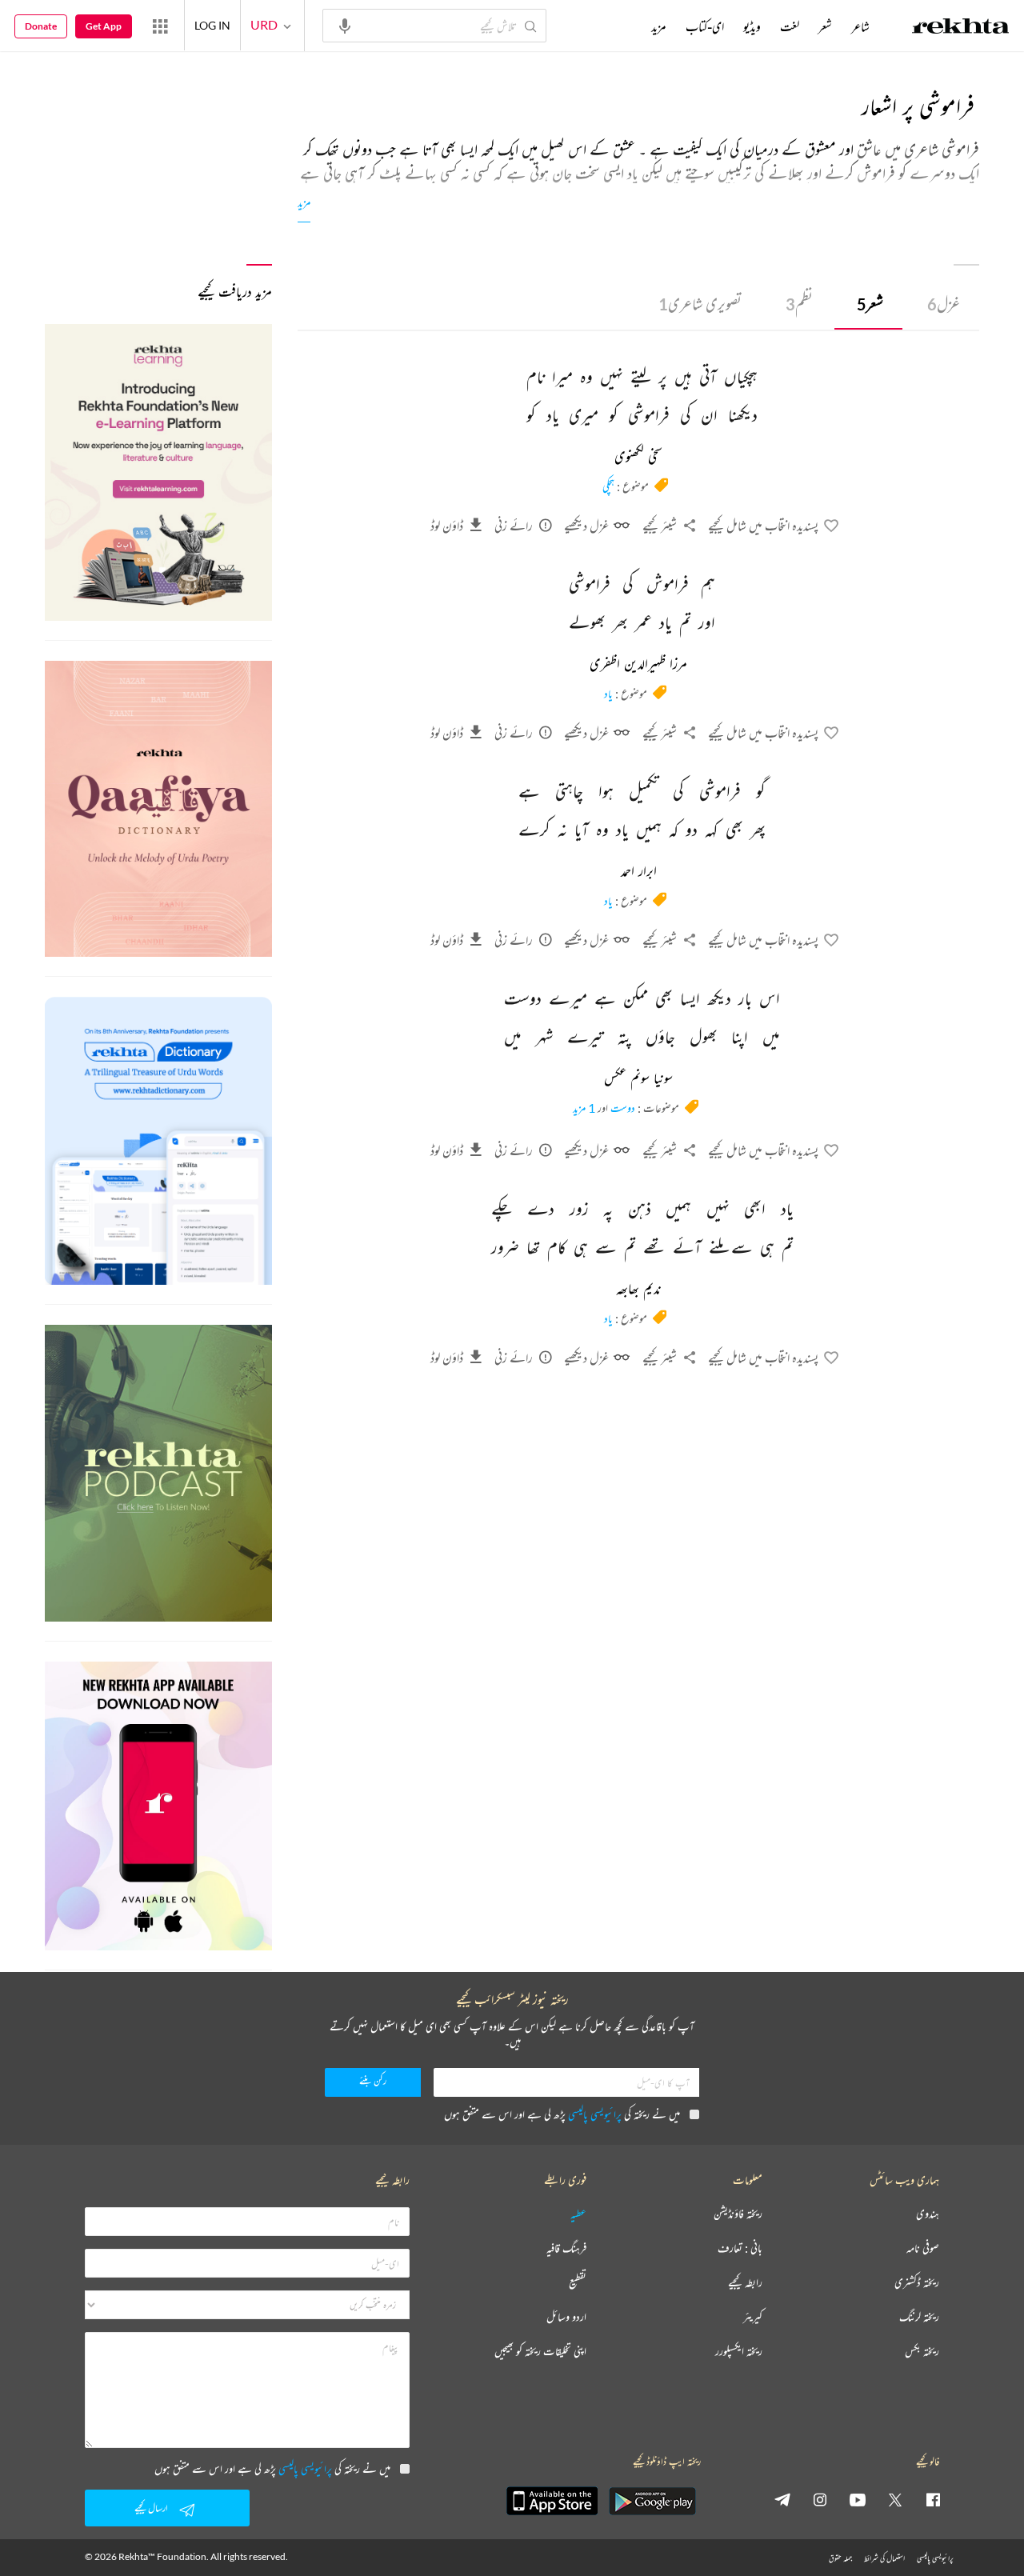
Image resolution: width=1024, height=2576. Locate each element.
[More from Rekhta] (160, 26)
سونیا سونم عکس (638, 1079)
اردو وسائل (566, 2317)
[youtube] (858, 2499)
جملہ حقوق (840, 2558)
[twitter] (895, 2499)
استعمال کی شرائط (884, 2558)
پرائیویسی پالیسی (595, 2114)
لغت (790, 26)
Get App (104, 26)
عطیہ (578, 2214)
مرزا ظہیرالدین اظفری (638, 665)
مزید (304, 202)
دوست (623, 1108)
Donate (41, 26)
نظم (799, 304)
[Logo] (961, 28)
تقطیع (578, 2283)
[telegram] (782, 2499)
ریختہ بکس (922, 2352)
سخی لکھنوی (638, 458)
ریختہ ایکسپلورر (739, 2352)
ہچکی (608, 486)
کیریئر (753, 2317)
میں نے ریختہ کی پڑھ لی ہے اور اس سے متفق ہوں (562, 2114)
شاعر (860, 26)
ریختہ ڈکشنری (917, 2283)
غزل (944, 304)
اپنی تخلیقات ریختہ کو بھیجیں (540, 2352)
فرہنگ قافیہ (566, 2248)
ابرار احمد (639, 872)
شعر (870, 304)
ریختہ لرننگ (919, 2317)
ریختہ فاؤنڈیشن (738, 2214)
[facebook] (933, 2499)
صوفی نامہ (923, 2248)
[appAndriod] (652, 2501)
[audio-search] (345, 25)
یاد (608, 693)
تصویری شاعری (700, 304)
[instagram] (820, 2499)
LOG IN (212, 25)
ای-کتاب (705, 26)
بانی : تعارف (740, 2248)
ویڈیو (752, 26)
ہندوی (928, 2214)
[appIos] (552, 2501)
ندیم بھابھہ (639, 1290)
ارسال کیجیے (151, 2508)
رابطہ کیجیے (745, 2283)
